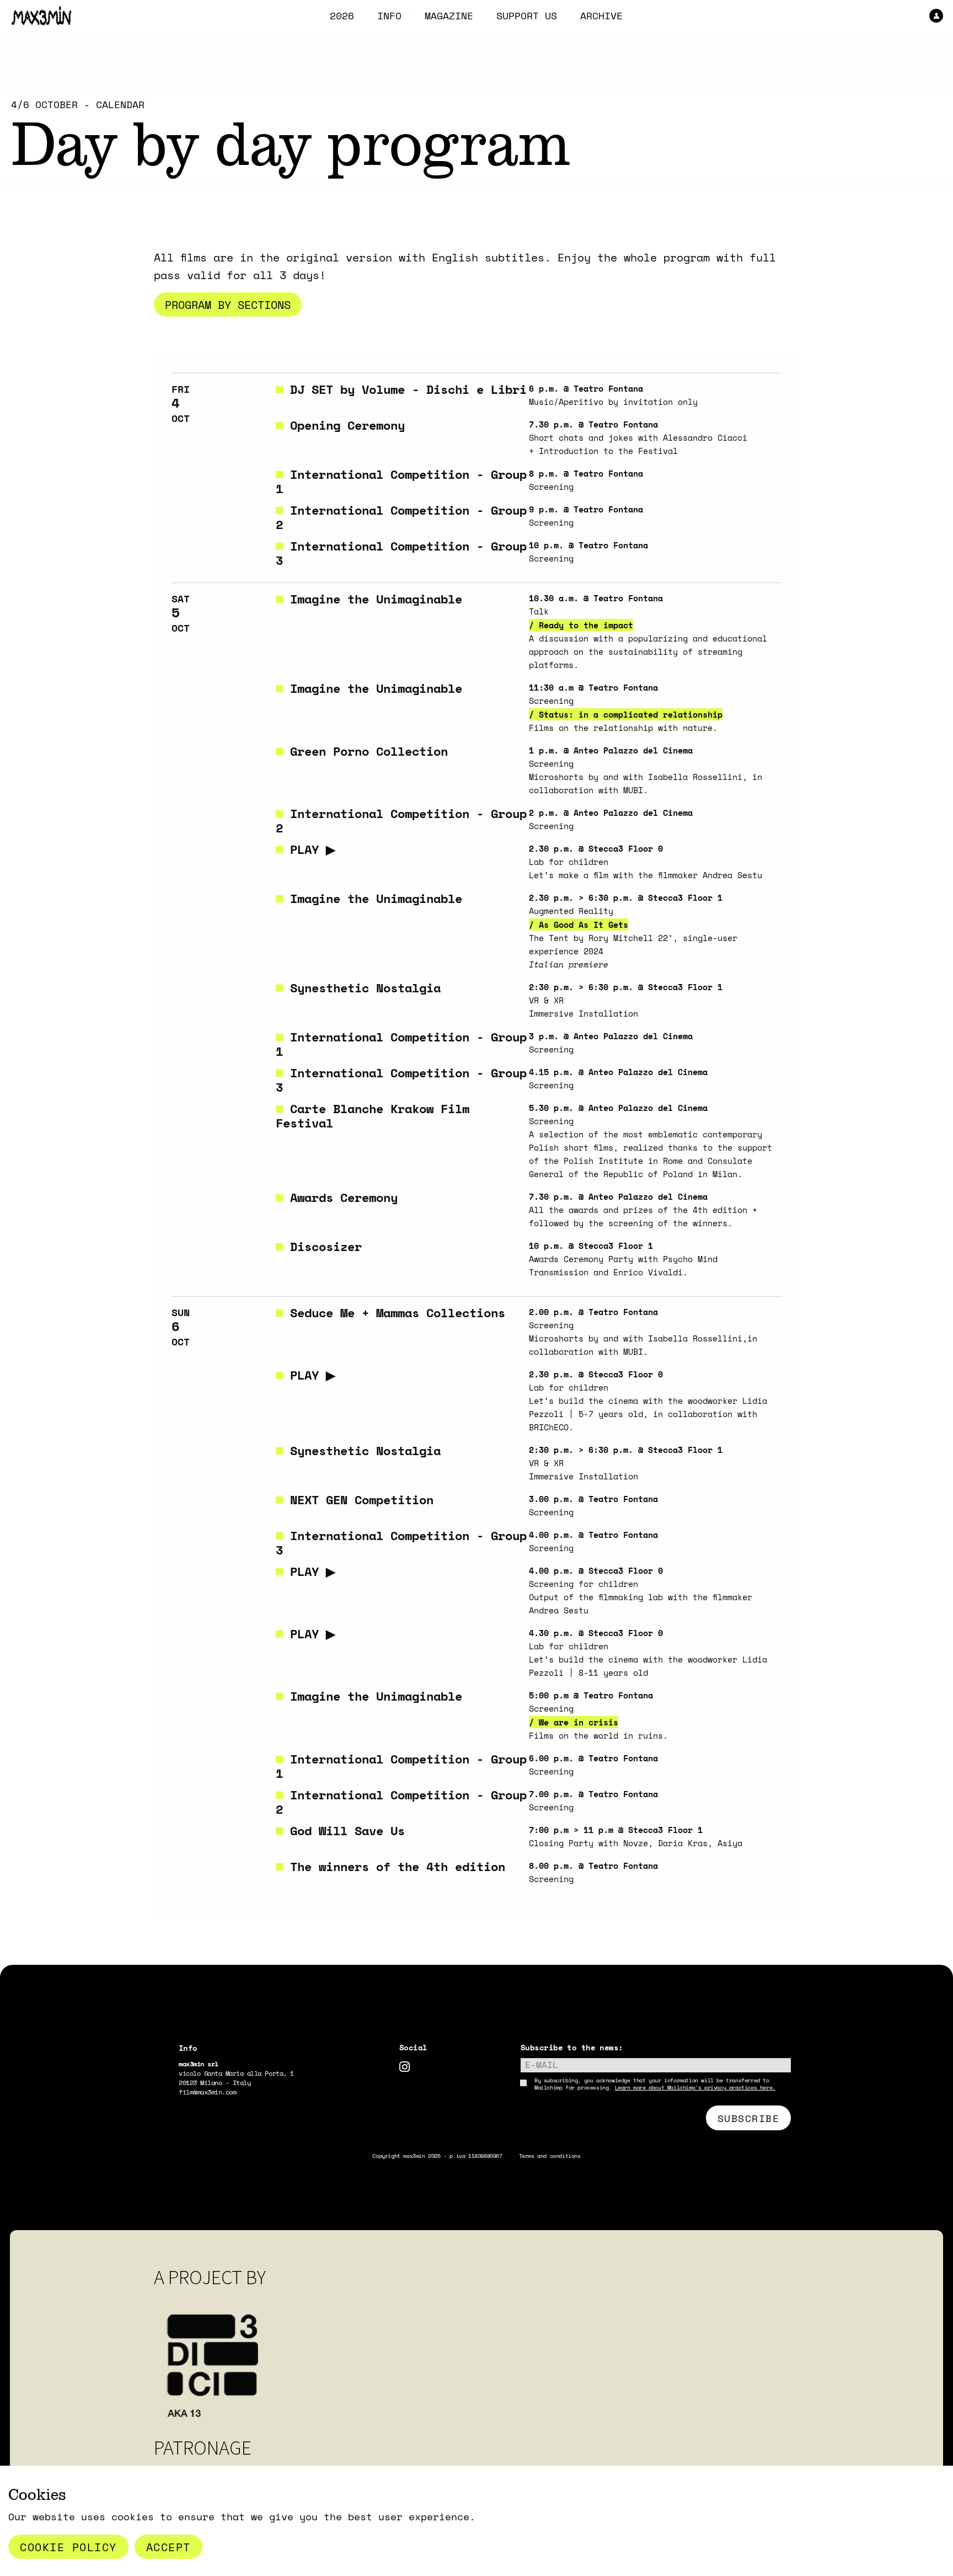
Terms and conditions (550, 2156)
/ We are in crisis (574, 1722)
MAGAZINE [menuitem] (449, 15)
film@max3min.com (207, 2092)
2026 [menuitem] (342, 15)
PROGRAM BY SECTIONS (228, 304)
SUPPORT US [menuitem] (527, 15)
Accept (168, 2547)
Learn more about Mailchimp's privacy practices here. (695, 2087)
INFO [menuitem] (389, 15)
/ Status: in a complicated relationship (626, 714)
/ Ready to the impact (581, 625)
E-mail (542, 2065)
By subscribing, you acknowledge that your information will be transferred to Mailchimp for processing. (655, 2084)
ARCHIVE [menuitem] (601, 15)
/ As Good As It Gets (579, 924)
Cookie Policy (68, 2547)
